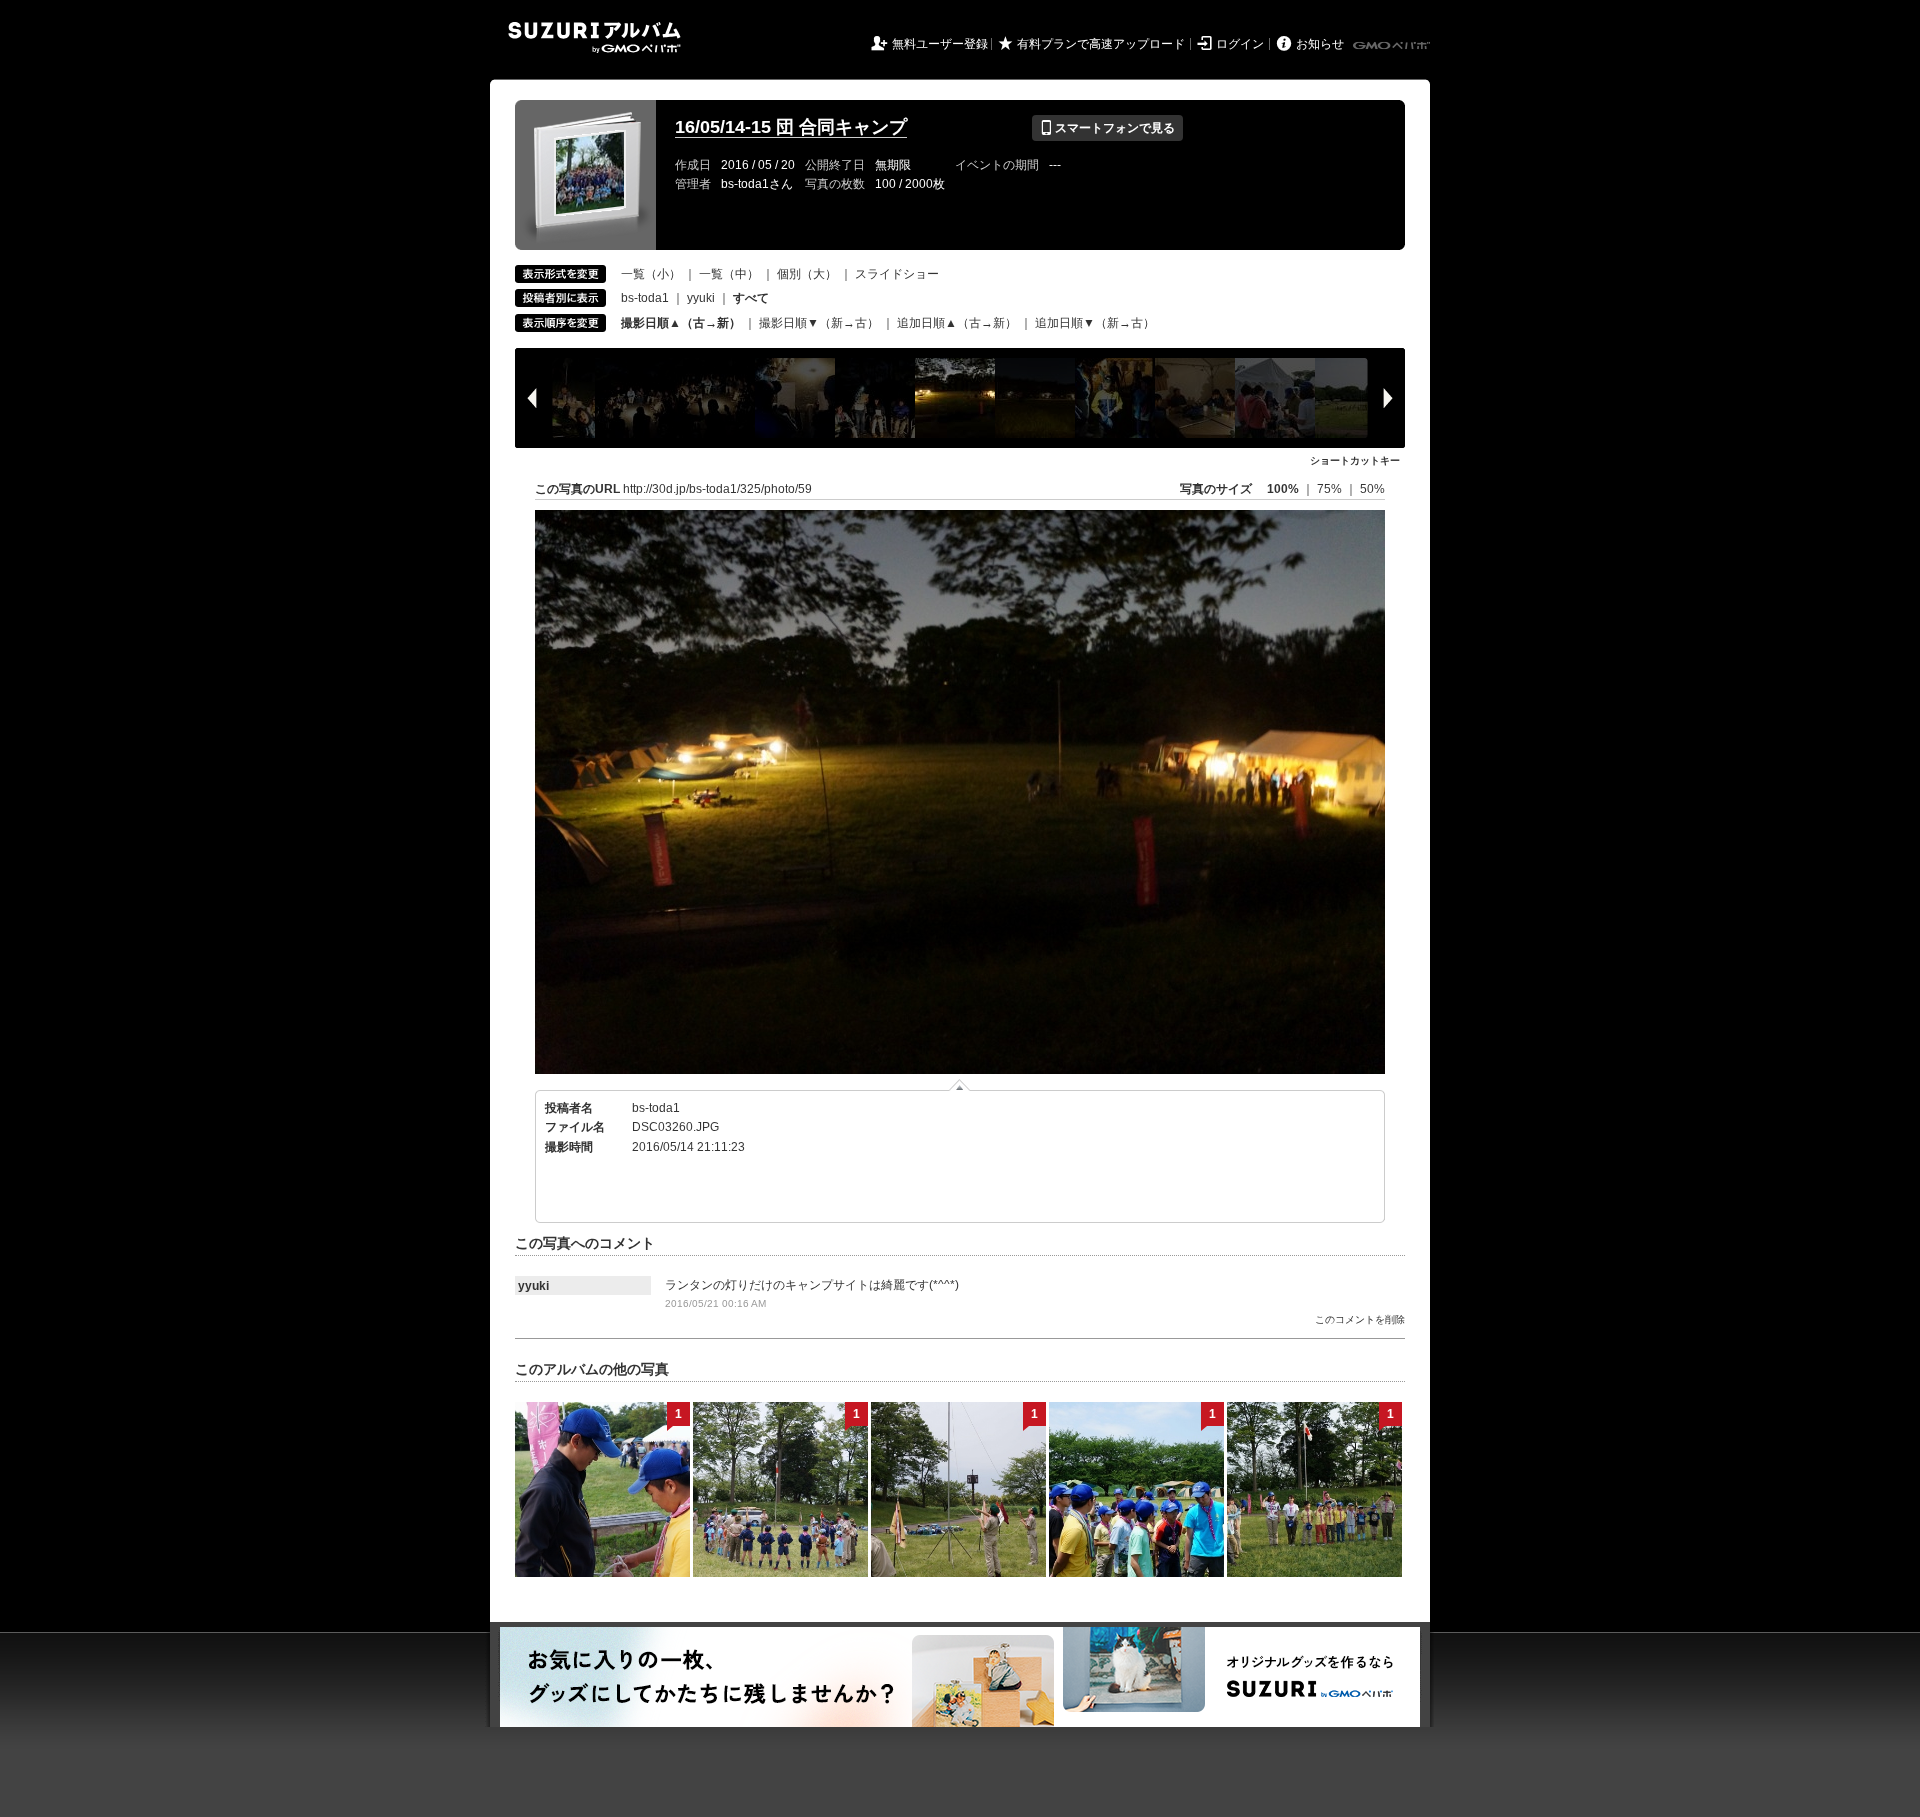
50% (1372, 489)
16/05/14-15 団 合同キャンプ (791, 127)
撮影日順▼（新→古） (819, 323)
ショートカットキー (1355, 460)
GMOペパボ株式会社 (1393, 46)
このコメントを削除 (1360, 1319)
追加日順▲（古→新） (957, 323)
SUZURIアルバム (594, 37)
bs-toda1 (645, 298)
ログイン (1240, 44)
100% (1283, 489)
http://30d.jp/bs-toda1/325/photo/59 (717, 489)
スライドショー (897, 274)
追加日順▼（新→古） (1095, 323)
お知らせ (1320, 44)
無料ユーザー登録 (940, 44)
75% (1331, 489)
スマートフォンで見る (1107, 128)
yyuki (701, 298)
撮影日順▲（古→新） (681, 323)
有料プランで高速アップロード (1101, 44)
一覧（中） (729, 274)
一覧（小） (651, 274)
